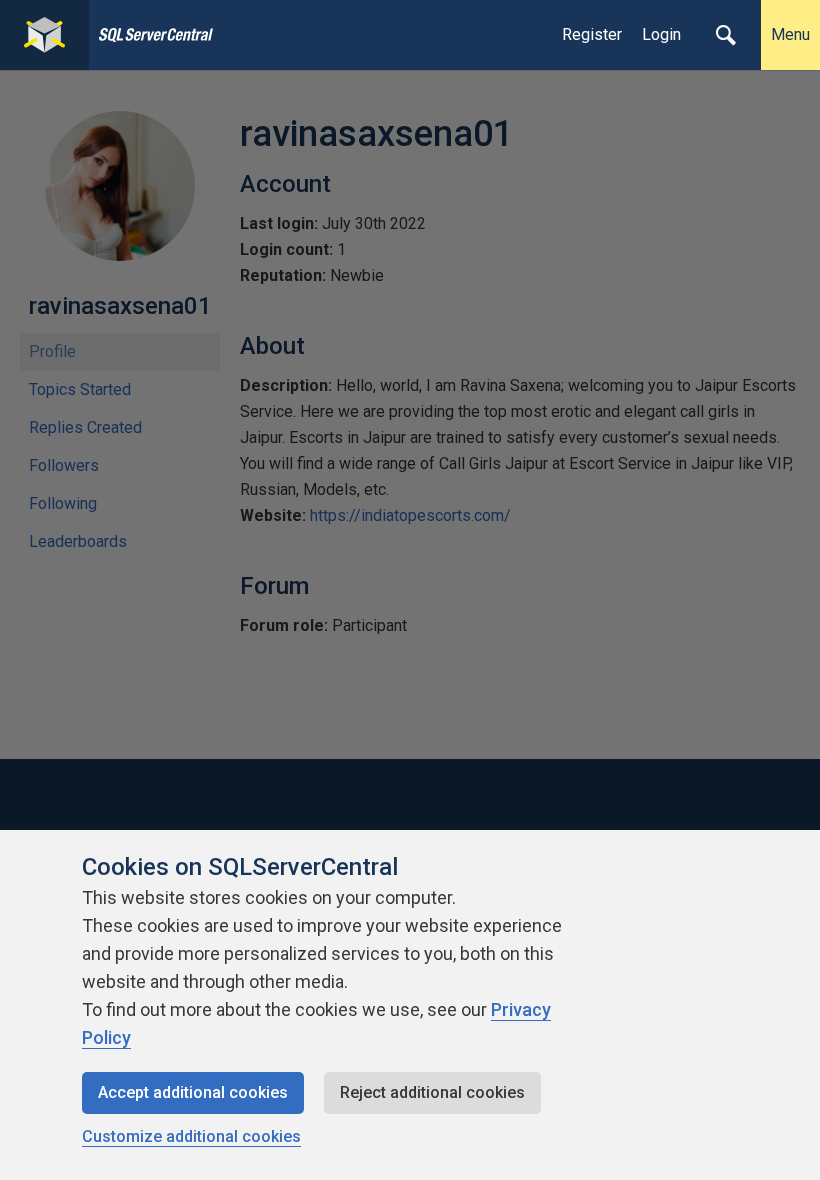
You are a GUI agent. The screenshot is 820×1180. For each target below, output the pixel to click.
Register (592, 34)
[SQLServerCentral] (44, 35)
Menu (790, 34)
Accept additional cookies (193, 1092)
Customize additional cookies (191, 1136)
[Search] (726, 35)
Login (661, 34)
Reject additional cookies (432, 1092)
